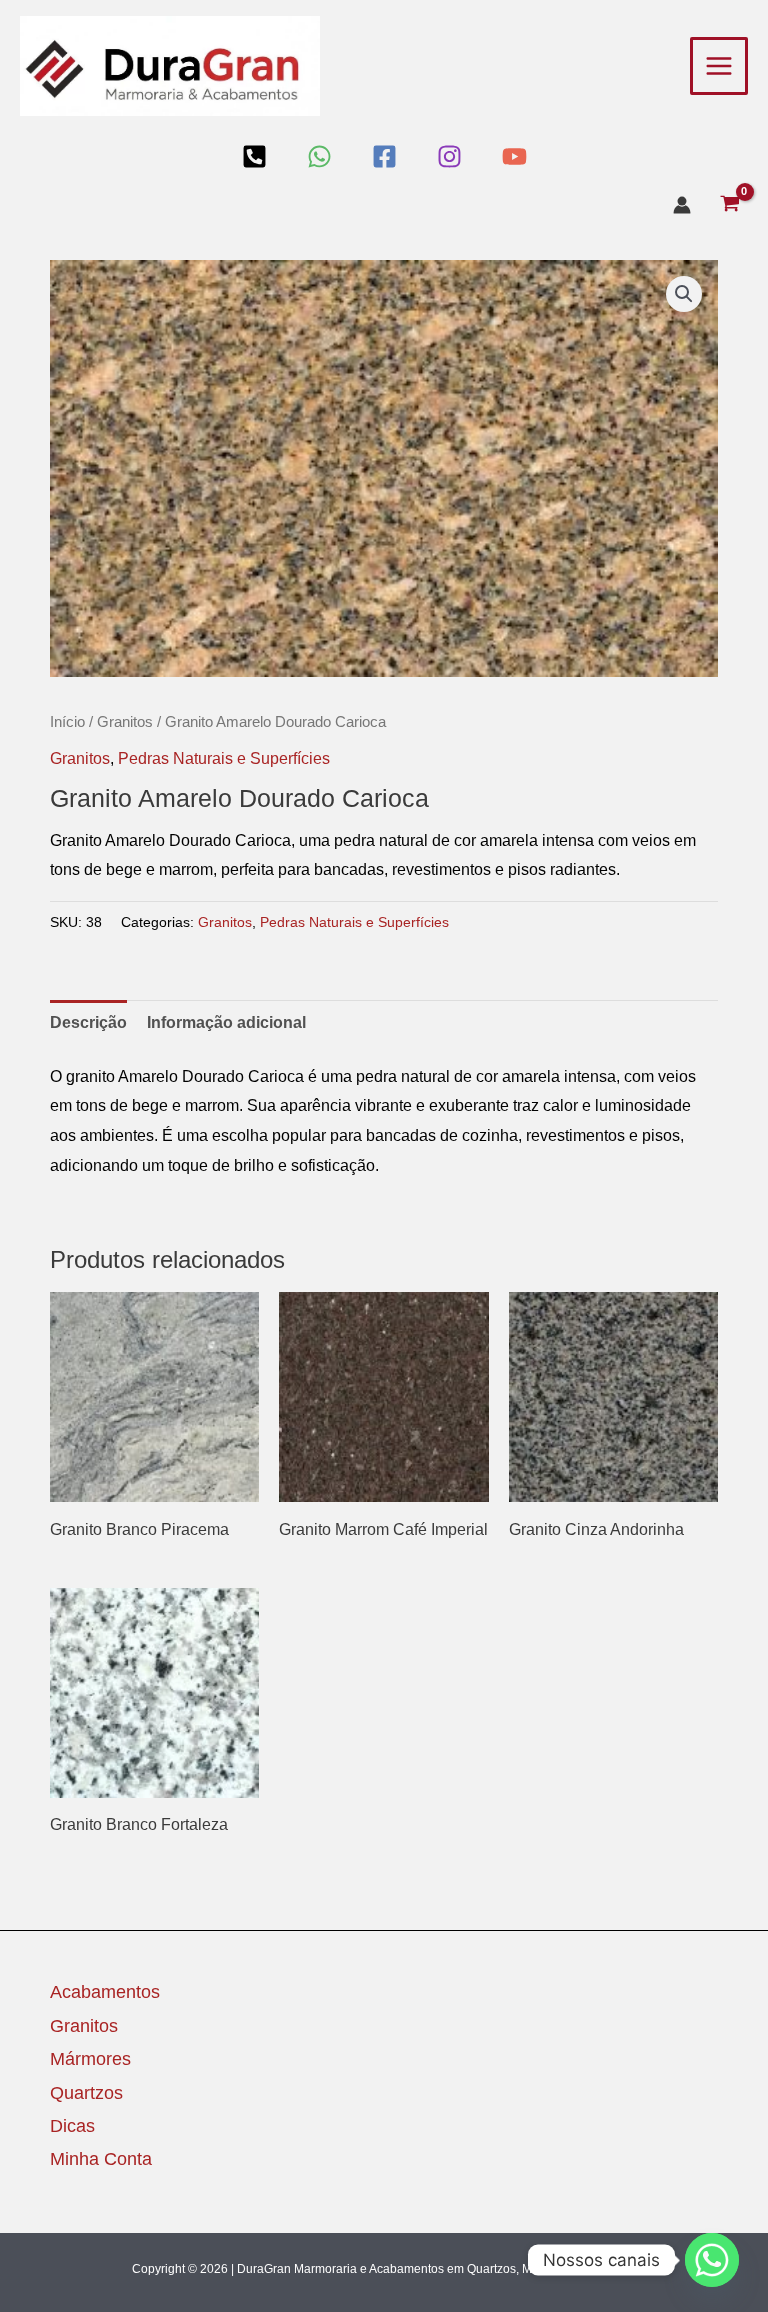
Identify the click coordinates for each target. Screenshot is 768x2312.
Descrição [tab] (88, 1022)
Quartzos (86, 2093)
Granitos (125, 722)
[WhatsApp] (319, 156)
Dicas (72, 2126)
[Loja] (254, 156)
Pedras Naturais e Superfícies (224, 758)
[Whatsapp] (712, 2260)
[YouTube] (514, 156)
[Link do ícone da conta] (682, 205)
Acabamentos (105, 1992)
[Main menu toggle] (719, 66)
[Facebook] (384, 156)
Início (67, 722)
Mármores (90, 2059)
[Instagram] (449, 156)
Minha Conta (101, 2159)
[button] (684, 294)
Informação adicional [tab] (226, 1022)
